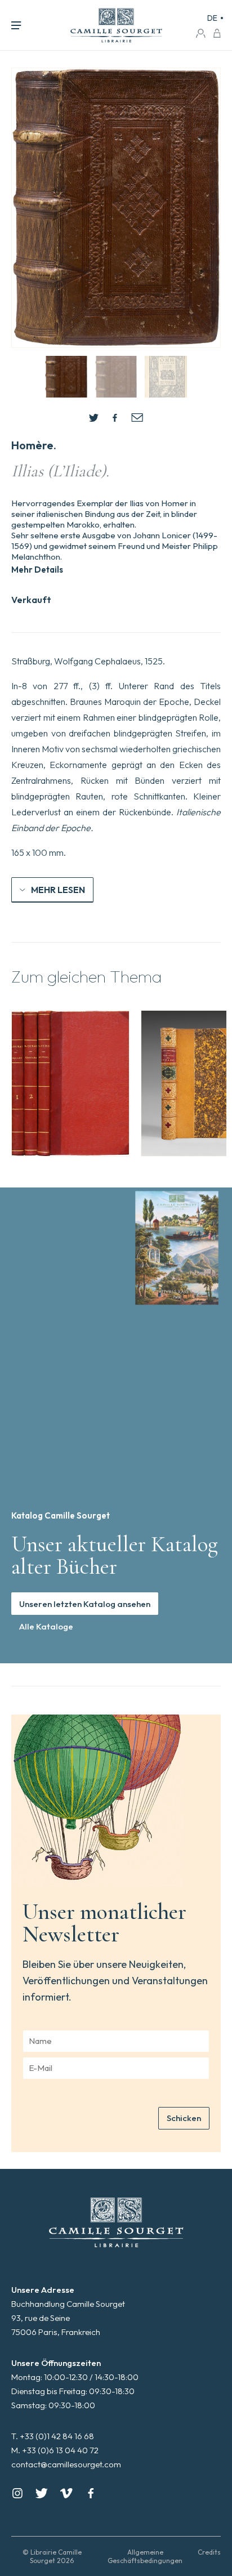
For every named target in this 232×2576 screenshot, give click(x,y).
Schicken (184, 2118)
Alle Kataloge (46, 1626)
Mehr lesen (58, 890)
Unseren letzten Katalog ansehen (85, 1604)
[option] (70, 1083)
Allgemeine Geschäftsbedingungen (145, 2556)
